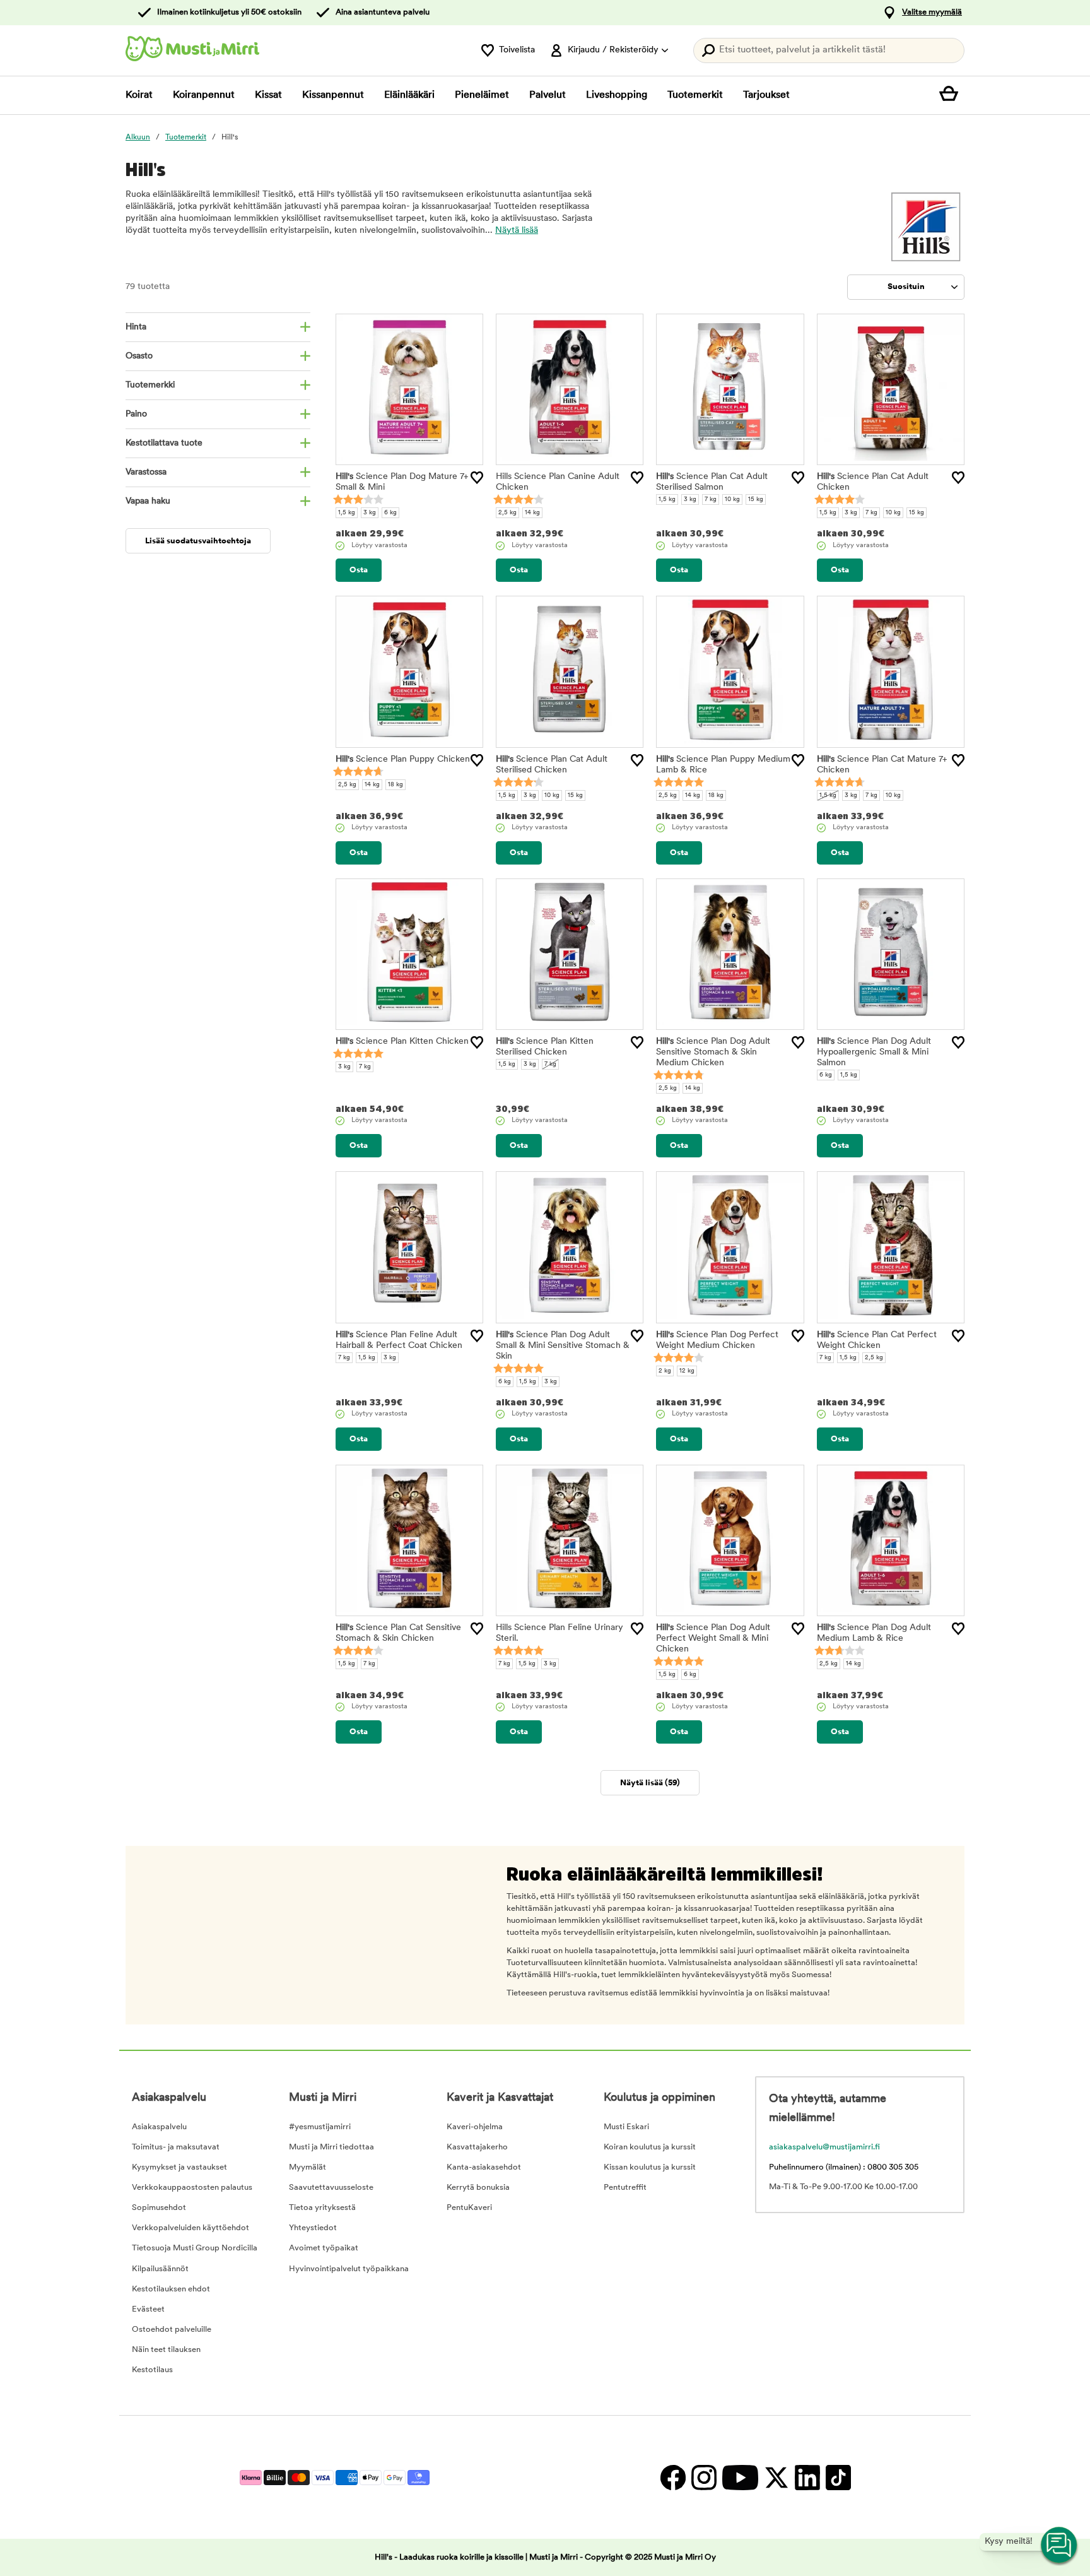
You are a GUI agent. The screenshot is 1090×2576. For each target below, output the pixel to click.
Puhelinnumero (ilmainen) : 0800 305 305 (844, 2167)
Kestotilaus (152, 2370)
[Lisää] (477, 478)
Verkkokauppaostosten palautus (192, 2188)
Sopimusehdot (159, 2208)
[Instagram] (704, 2477)
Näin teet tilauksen (166, 2350)
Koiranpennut (204, 95)
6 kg (390, 513)
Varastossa (146, 472)
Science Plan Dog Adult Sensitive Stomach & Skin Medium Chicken (713, 1052)
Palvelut (548, 95)
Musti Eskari (626, 2127)
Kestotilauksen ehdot (171, 2289)
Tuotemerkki (150, 385)
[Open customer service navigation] (1060, 2546)
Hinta (136, 327)
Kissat (268, 95)
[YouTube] (740, 2477)
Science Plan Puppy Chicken (403, 759)
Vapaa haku (148, 501)
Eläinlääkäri (409, 95)
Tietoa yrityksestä (322, 2208)
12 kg (687, 1371)
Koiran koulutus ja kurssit (650, 2147)
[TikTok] (837, 2477)
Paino (136, 414)
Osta (359, 570)
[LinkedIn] (807, 2477)
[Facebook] (673, 2477)
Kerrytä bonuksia (478, 2188)
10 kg (732, 499)
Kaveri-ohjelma (475, 2127)
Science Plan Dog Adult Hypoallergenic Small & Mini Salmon (874, 1052)
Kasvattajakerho (477, 2147)
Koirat (139, 95)
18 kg (396, 785)
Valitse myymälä (932, 12)
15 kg (756, 499)
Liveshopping (617, 95)
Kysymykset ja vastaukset (179, 2167)
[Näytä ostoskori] (952, 95)
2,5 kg (507, 513)
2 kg (665, 1371)
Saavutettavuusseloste (331, 2188)
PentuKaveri (469, 2208)
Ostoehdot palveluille (172, 2330)
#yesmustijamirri (320, 2127)
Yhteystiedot (313, 2228)
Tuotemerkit (695, 95)
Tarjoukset (766, 95)
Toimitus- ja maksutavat (176, 2147)
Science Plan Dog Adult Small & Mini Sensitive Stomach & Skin (563, 1346)
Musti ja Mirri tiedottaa (331, 2147)
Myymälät (308, 2167)
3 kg (370, 513)
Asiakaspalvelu (159, 2127)
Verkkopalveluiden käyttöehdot (190, 2228)
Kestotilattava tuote (164, 443)
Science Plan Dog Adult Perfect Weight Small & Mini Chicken (713, 1639)
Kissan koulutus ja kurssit (650, 2167)
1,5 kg (347, 513)
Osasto (139, 356)
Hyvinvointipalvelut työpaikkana (349, 2269)
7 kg (711, 499)
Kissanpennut (333, 95)
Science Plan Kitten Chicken (402, 1042)
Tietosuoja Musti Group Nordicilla (195, 2248)
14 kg (532, 513)
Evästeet (148, 2309)
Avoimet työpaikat (324, 2248)
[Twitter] (776, 2477)
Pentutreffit (625, 2188)
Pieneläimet (482, 95)
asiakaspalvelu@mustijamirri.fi (824, 2147)
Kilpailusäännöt (160, 2269)
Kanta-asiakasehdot (484, 2167)
